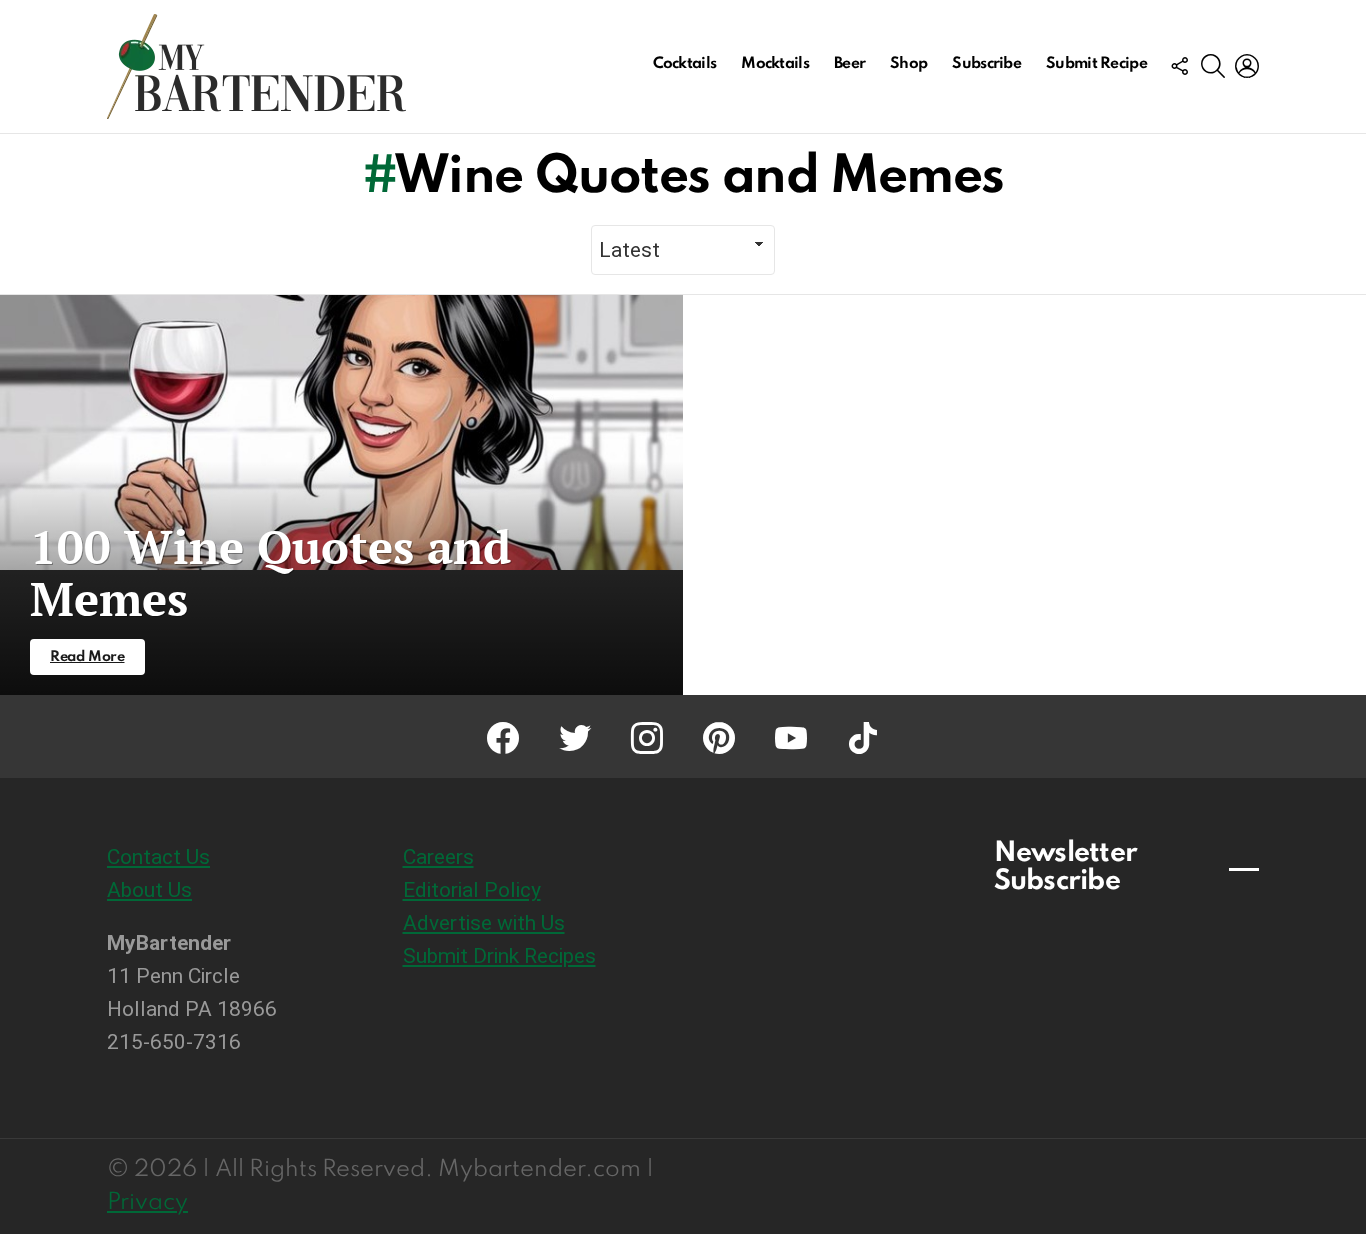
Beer (849, 64)
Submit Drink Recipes (499, 956)
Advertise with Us (484, 923)
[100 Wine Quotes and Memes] (341, 495)
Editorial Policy (472, 890)
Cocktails (685, 64)
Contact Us (158, 857)
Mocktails (775, 64)
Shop (908, 64)
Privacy (147, 1202)
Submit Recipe (1096, 64)
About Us (149, 890)
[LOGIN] (1247, 66)
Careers (438, 857)
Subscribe (986, 64)
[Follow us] (1179, 66)
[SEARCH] (1213, 66)
